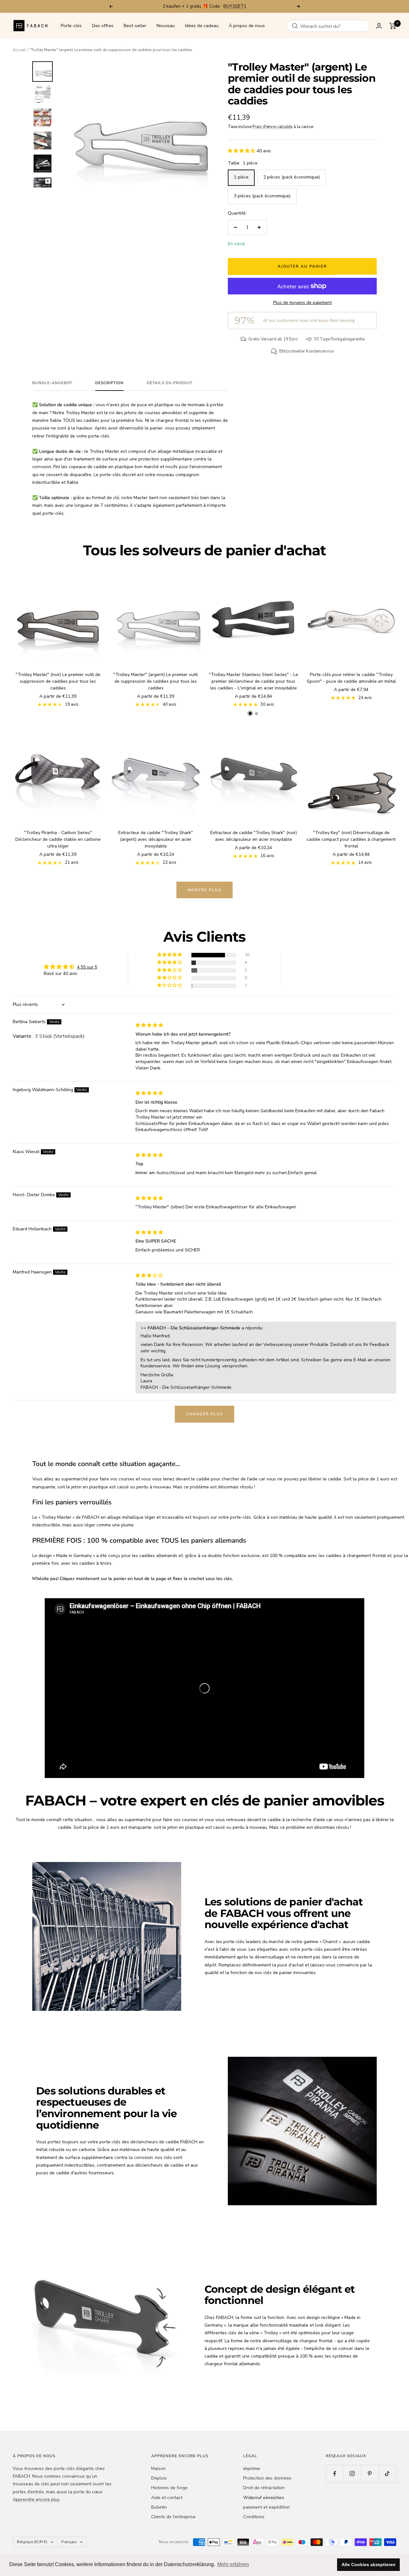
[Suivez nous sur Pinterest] (370, 2474)
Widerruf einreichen (264, 2498)
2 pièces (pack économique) (292, 177)
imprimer (252, 2469)
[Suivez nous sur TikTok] (387, 2474)
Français (69, 2542)
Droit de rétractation (264, 2488)
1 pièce (241, 177)
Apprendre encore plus (36, 2500)
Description (109, 383)
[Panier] (393, 26)
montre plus (204, 890)
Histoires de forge (169, 2488)
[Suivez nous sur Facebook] (335, 2474)
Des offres (103, 26)
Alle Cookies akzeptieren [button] (369, 2565)
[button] (242, 151)
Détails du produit (170, 383)
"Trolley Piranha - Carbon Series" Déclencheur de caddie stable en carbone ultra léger (58, 839)
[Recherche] (295, 26)
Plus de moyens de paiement (302, 303)
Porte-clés (71, 26)
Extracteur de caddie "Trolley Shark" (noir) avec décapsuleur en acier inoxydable (254, 836)
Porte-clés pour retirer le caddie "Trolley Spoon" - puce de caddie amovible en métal (351, 678)
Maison (158, 2469)
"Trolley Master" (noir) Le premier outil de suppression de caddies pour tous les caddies (58, 681)
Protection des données (267, 2478)
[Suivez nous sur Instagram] (352, 2474)
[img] (149, 1025)
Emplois (159, 2478)
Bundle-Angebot (52, 383)
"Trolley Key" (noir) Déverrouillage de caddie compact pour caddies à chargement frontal (351, 839)
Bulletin (159, 2507)
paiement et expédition (266, 2507)
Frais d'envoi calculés (273, 127)
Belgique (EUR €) (32, 2542)
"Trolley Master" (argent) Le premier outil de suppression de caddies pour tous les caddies (156, 681)
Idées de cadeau (202, 26)
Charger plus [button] (204, 1414)
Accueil (19, 50)
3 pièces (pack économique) (262, 196)
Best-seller (135, 26)
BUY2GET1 (235, 6)
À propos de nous (247, 26)
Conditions (254, 2517)
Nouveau (166, 26)
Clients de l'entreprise (173, 2517)
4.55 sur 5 (87, 967)
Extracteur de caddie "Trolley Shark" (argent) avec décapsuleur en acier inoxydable (156, 839)
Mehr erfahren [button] (233, 2564)
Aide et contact (167, 2498)
